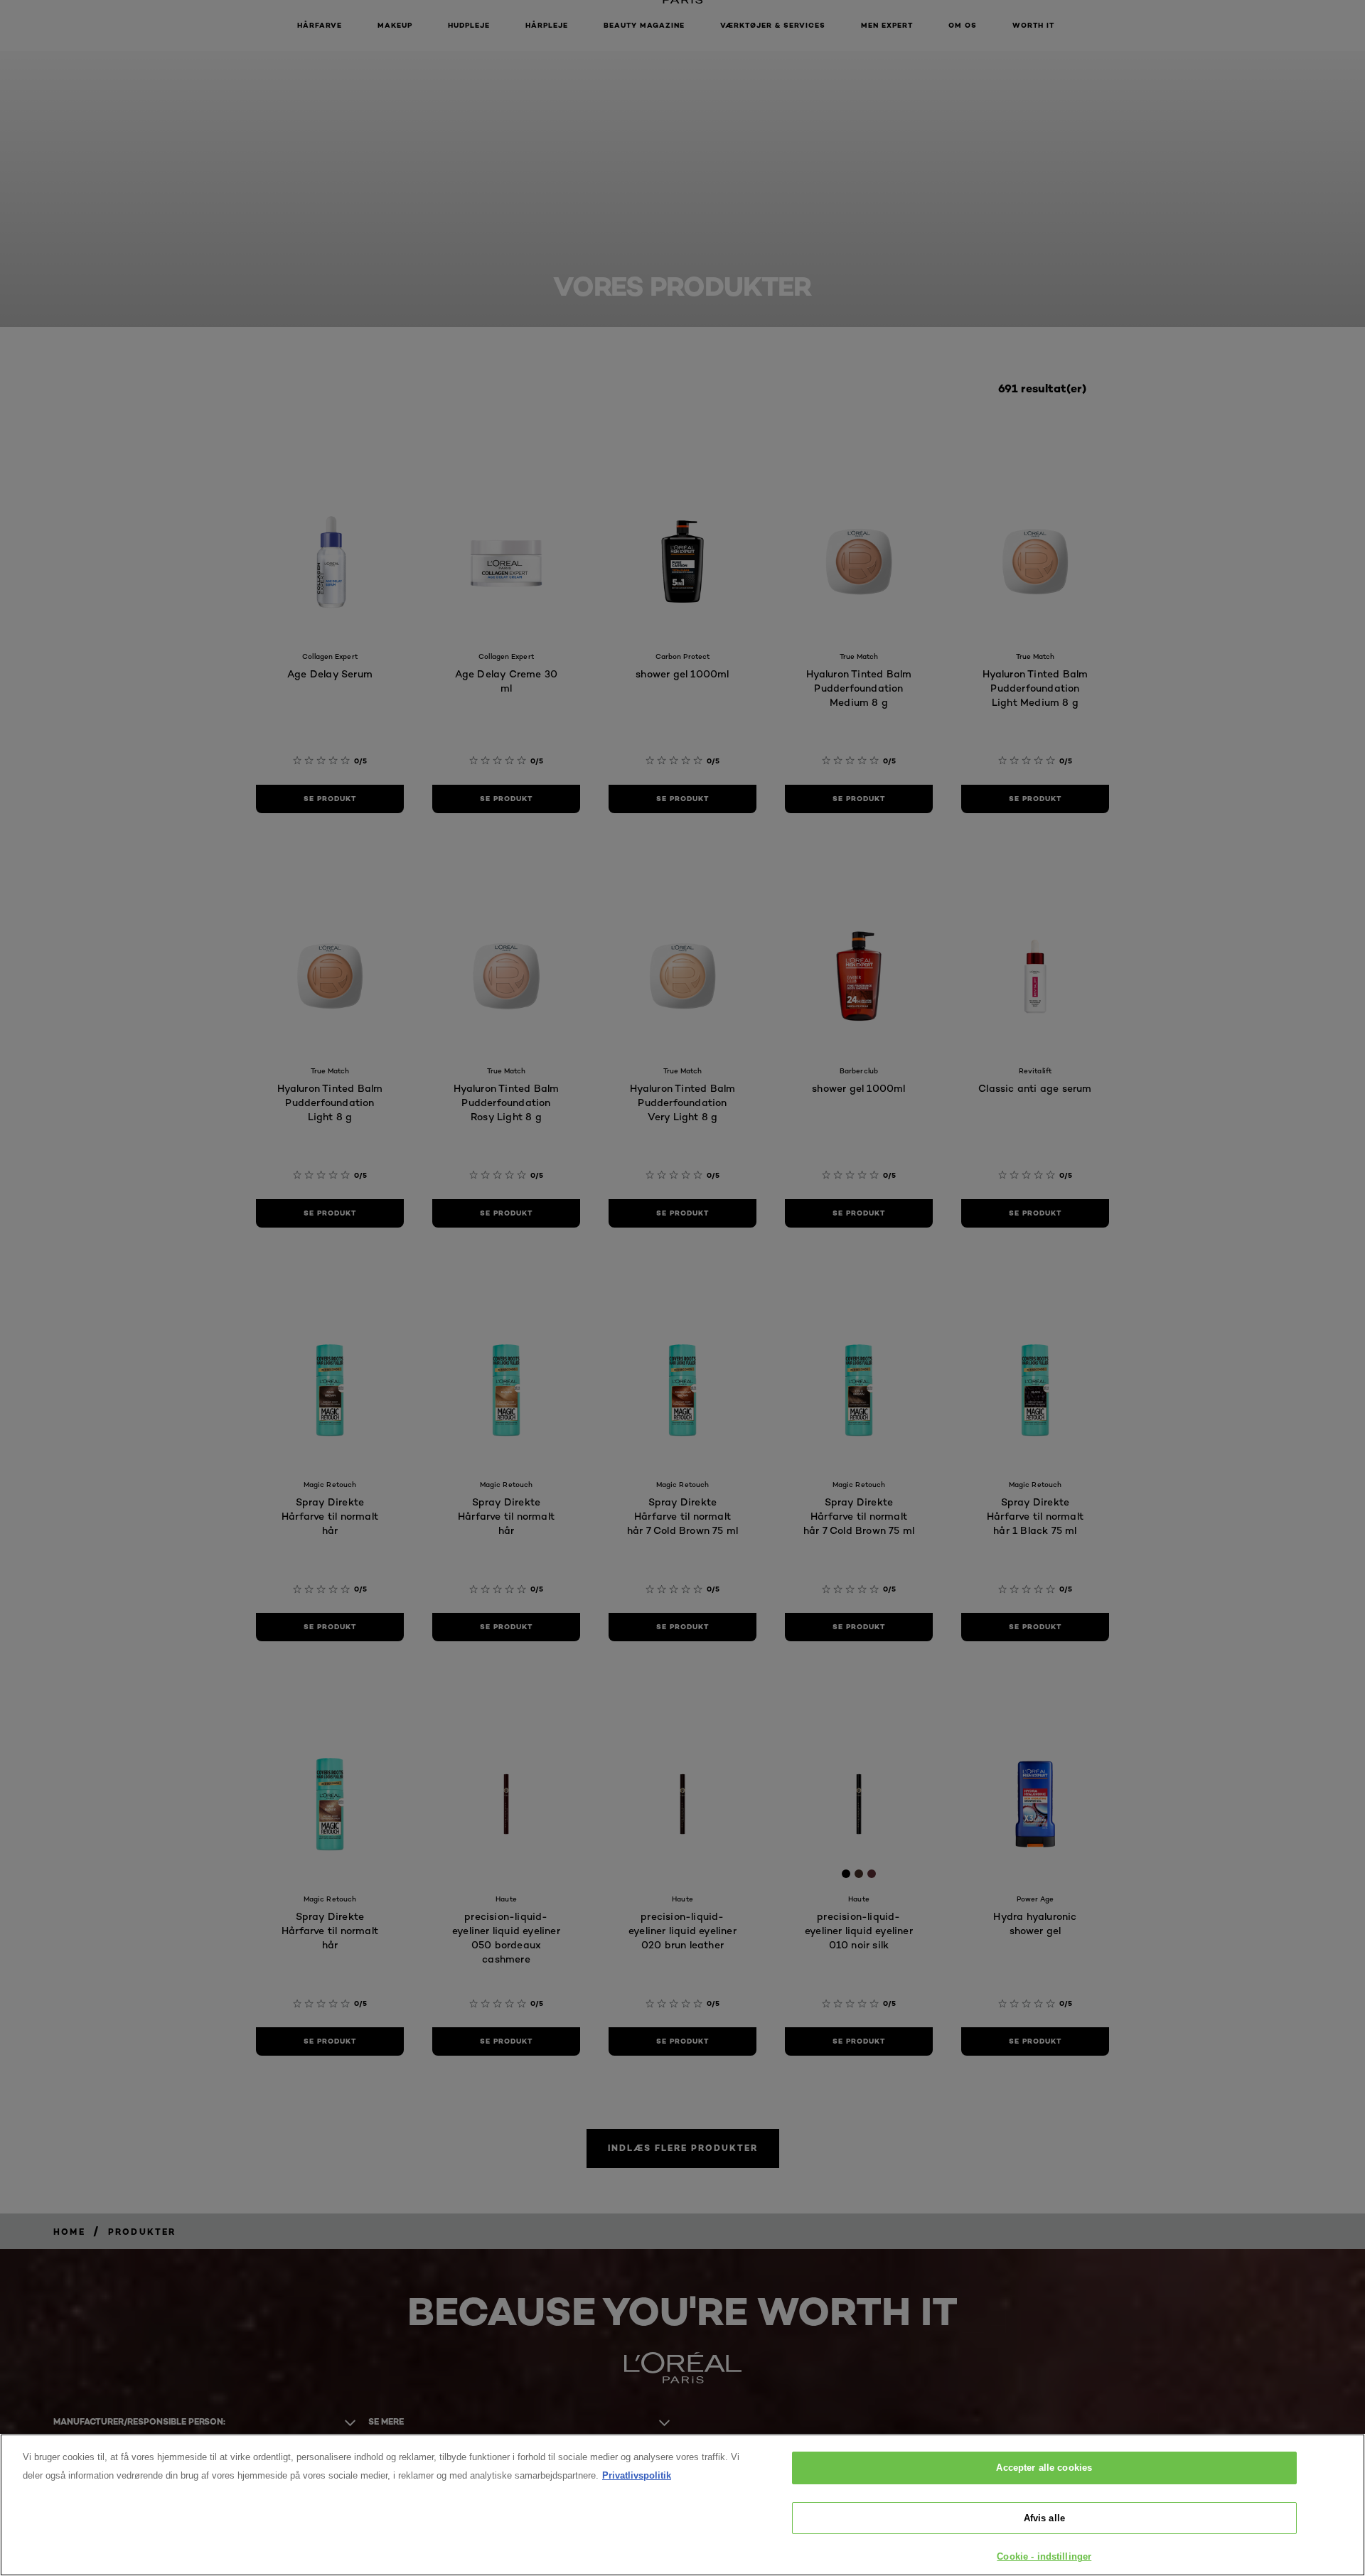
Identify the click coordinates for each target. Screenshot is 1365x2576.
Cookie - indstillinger (1044, 2556)
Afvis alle (1044, 2518)
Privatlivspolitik (637, 2475)
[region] (682, 2505)
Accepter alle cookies (1044, 2468)
